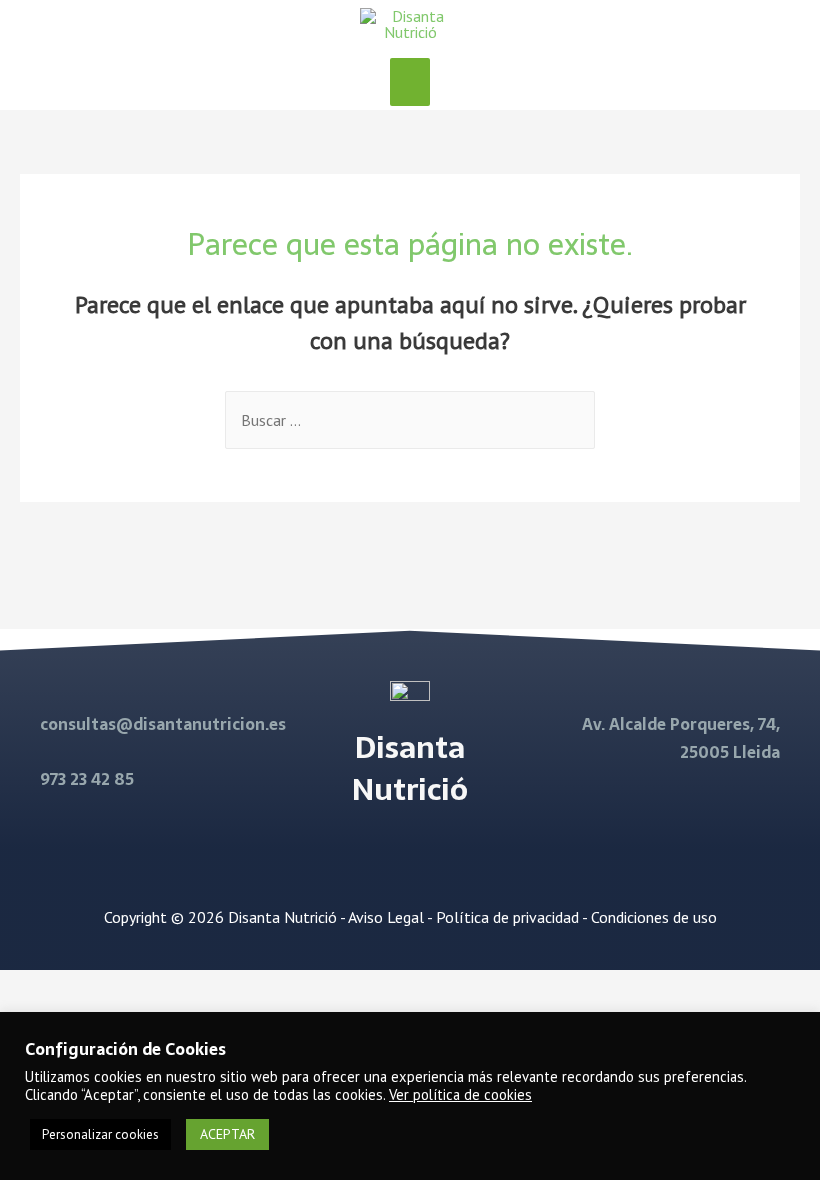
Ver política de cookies (460, 1094)
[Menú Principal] (409, 81)
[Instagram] (435, 854)
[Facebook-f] (384, 854)
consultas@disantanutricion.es (163, 724)
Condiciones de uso (654, 917)
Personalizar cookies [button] (100, 1134)
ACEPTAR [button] (227, 1134)
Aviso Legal (386, 917)
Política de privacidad (507, 917)
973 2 (59, 779)
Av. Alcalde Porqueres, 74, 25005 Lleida (681, 737)
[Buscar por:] (410, 420)
